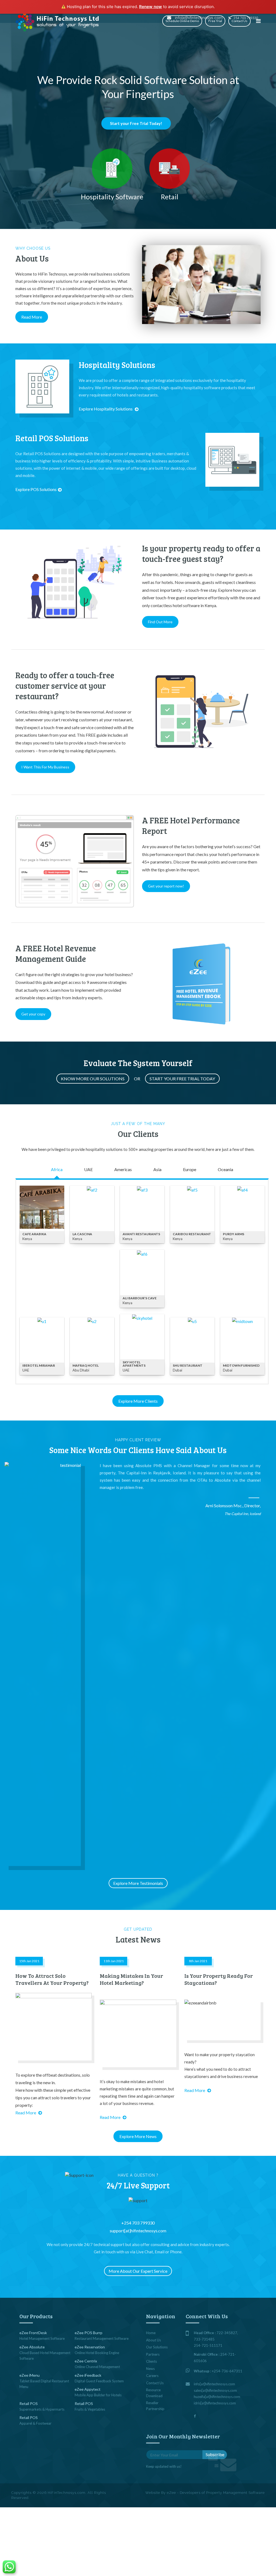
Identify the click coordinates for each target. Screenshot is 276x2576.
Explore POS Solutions (36, 489)
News (150, 2369)
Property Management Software (235, 2493)
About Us (153, 2340)
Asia (157, 1169)
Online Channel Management (97, 2367)
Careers (152, 2376)
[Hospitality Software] (112, 169)
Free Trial (215, 21)
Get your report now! (166, 886)
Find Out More (160, 622)
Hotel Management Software (42, 2338)
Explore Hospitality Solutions (106, 409)
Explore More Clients (138, 1401)
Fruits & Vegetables (90, 2409)
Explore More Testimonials (138, 1883)
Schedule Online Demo (182, 21)
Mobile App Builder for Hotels (98, 2395)
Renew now (151, 7)
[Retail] (170, 169)
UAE (88, 1169)
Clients (151, 2361)
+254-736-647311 (227, 2371)
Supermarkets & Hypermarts (42, 2409)
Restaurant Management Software (102, 2338)
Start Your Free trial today (182, 1079)
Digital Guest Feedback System (99, 2381)
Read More (32, 317)
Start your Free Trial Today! (136, 123)
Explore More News (138, 2136)
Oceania (225, 1169)
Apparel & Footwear (35, 2423)
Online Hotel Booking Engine (97, 2353)
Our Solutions (157, 2347)
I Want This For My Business (45, 767)
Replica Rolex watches (101, 256)
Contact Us (239, 21)
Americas (123, 1169)
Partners (153, 2354)
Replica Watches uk (99, 269)
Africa (57, 1169)
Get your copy (33, 1014)
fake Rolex (74, 263)
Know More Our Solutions (93, 1079)
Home (151, 2333)
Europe (190, 1169)
